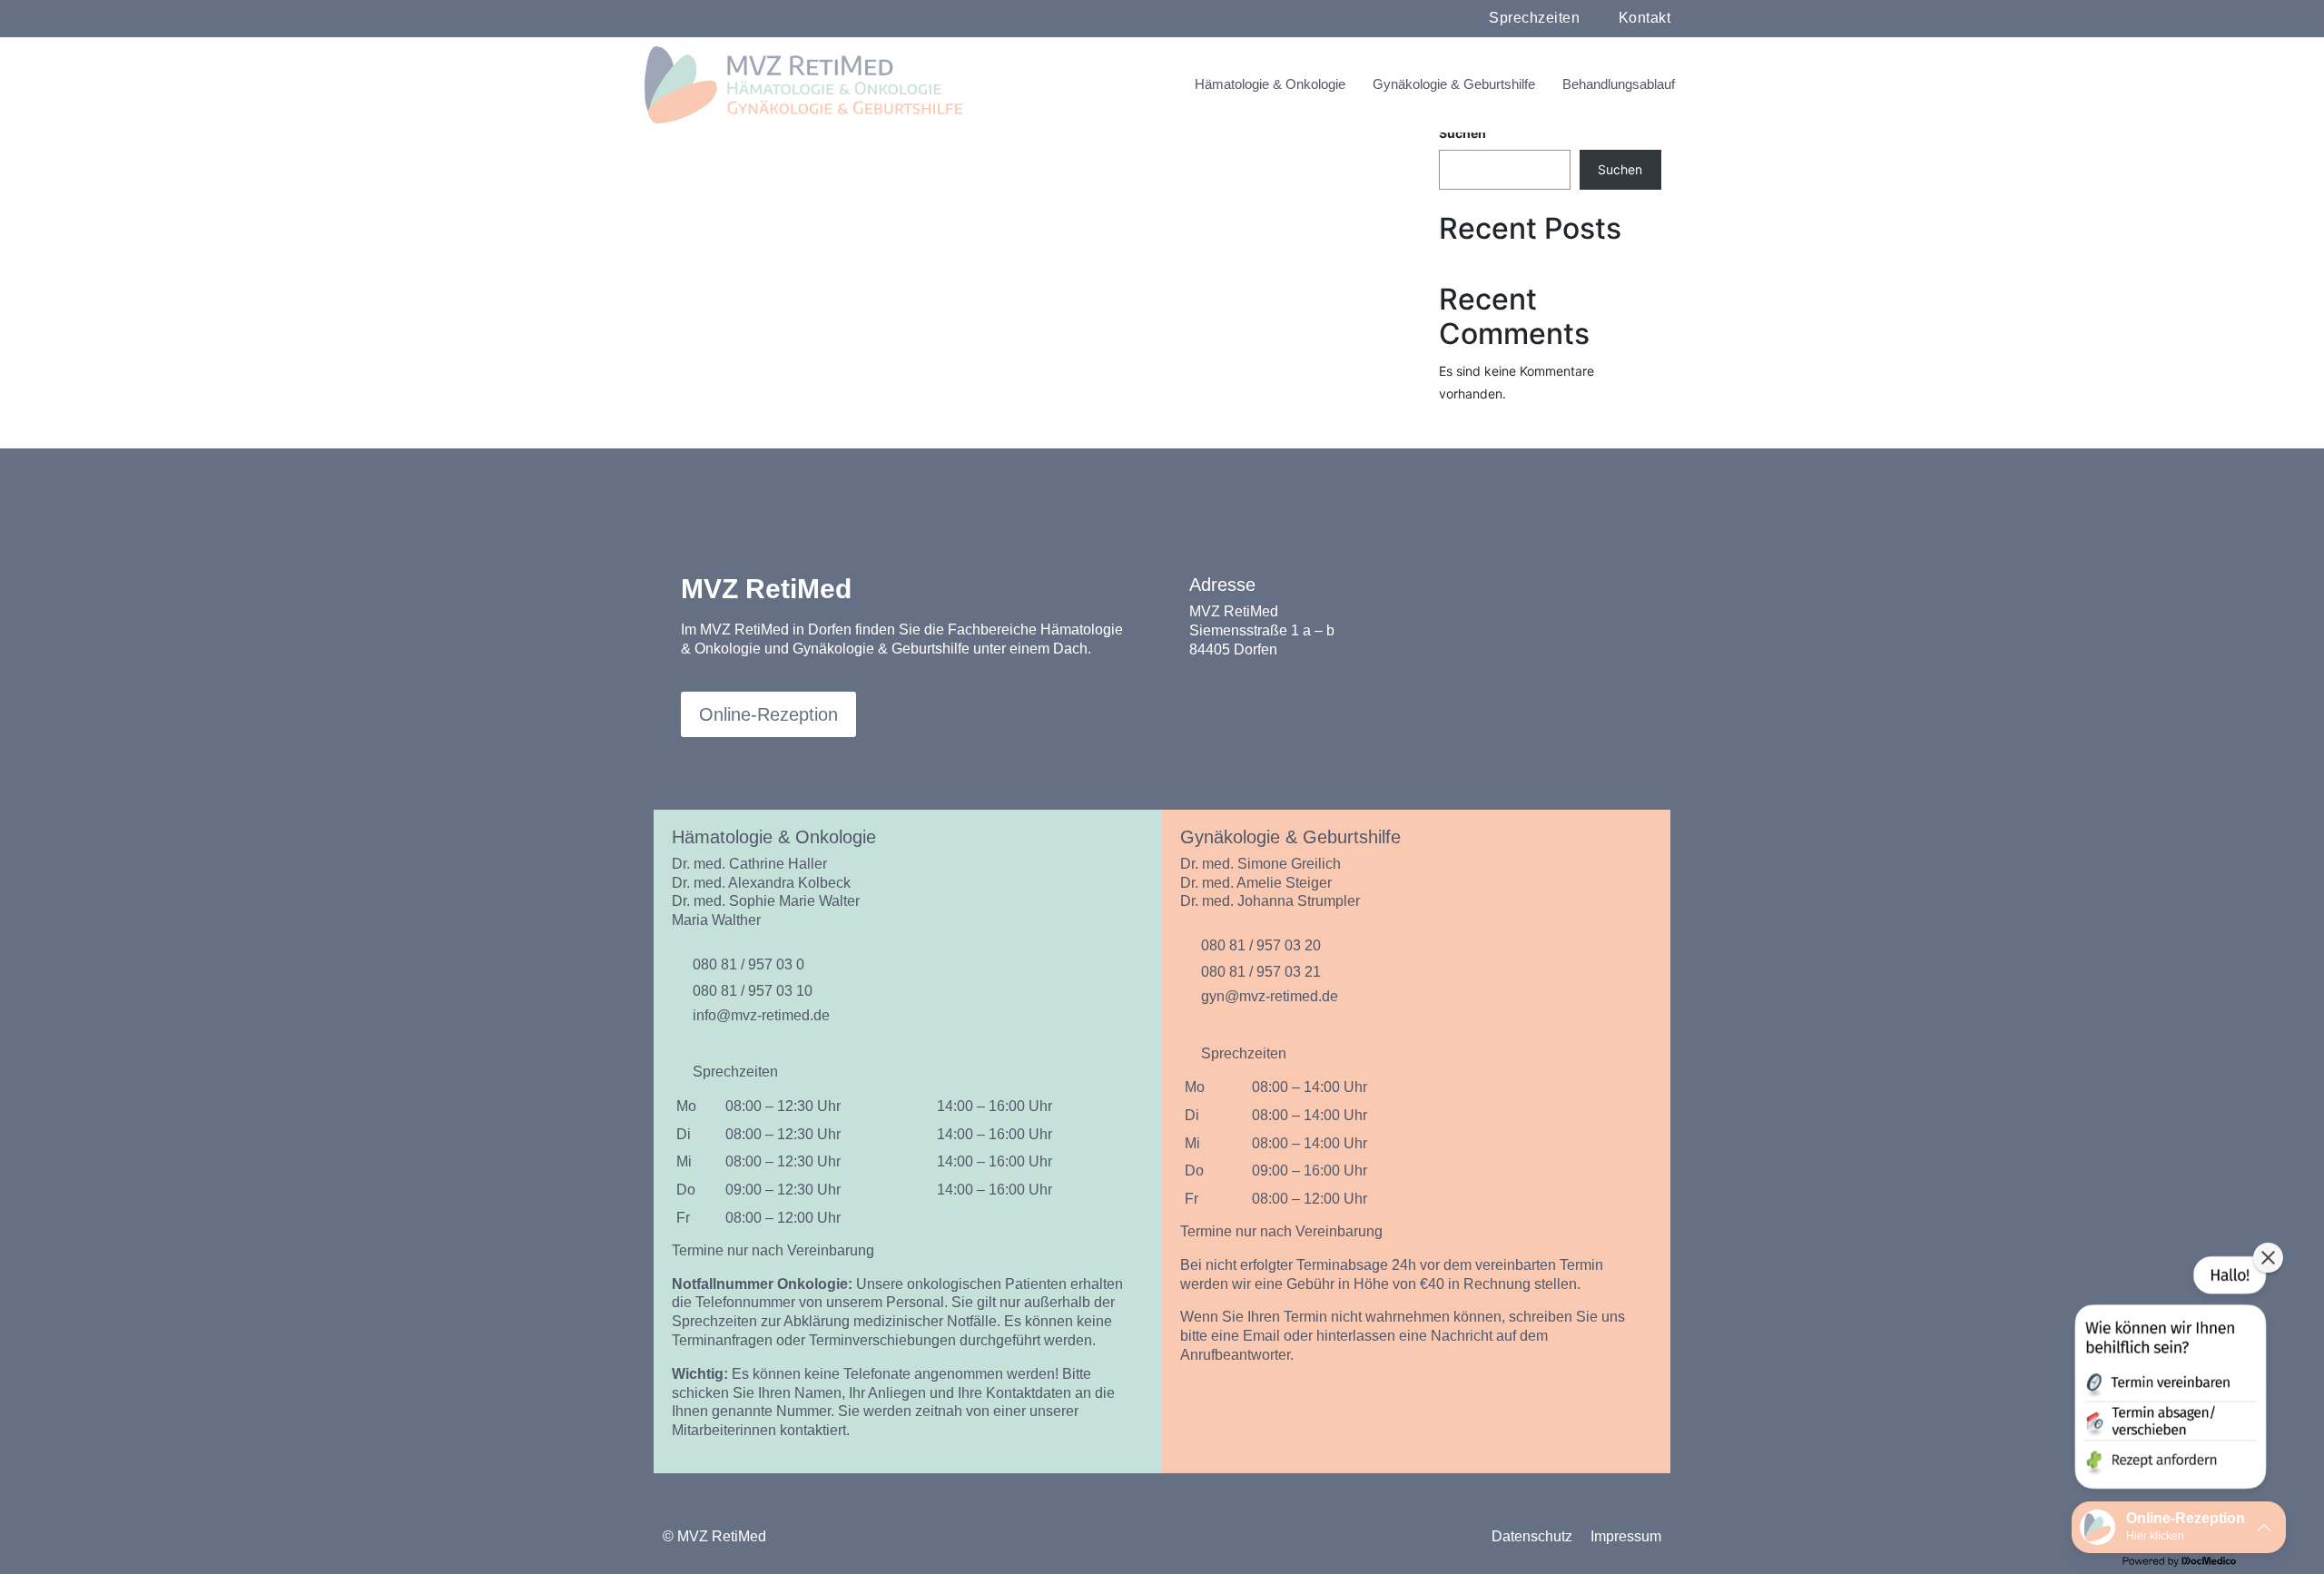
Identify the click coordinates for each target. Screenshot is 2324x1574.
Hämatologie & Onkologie (1270, 84)
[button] (2169, 1376)
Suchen (1462, 133)
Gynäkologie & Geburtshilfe (1454, 84)
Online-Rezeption (768, 714)
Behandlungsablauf (1619, 84)
